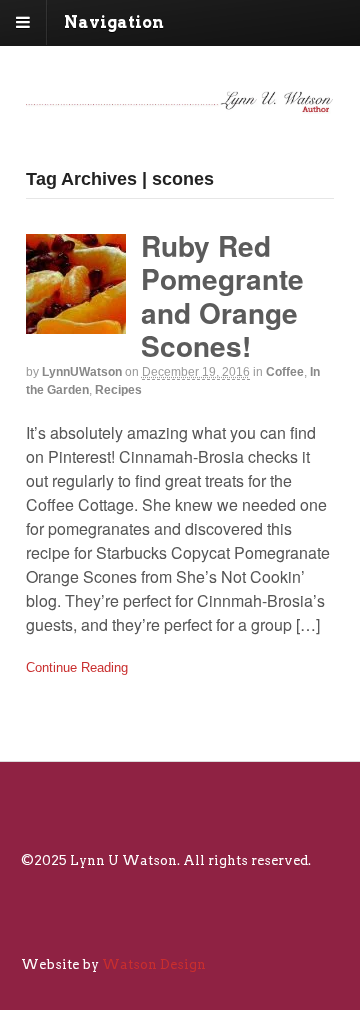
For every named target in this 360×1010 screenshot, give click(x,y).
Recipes (118, 390)
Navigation (114, 22)
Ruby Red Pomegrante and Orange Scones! (222, 296)
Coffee (285, 372)
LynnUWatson (82, 372)
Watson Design (154, 964)
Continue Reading (77, 667)
